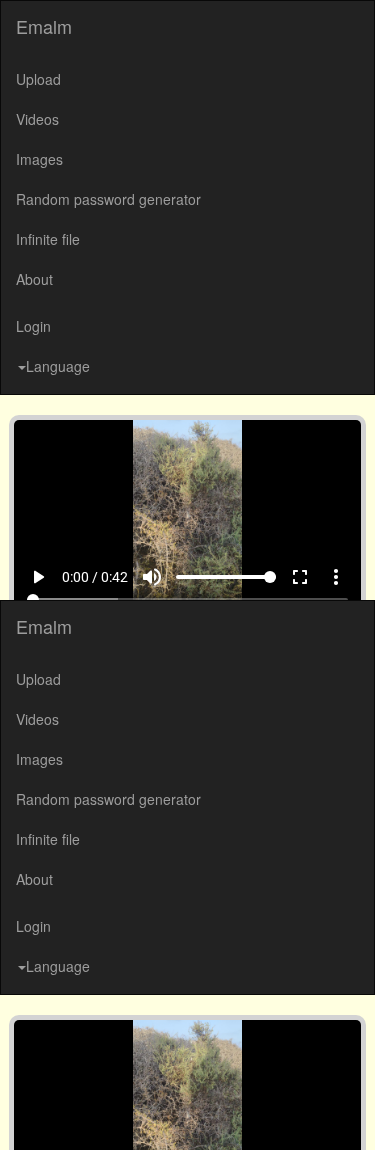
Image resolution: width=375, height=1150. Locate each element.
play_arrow (26, 1112)
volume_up (166, 1112)
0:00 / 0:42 (83, 1112)
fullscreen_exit (314, 1112)
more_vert (350, 1112)
